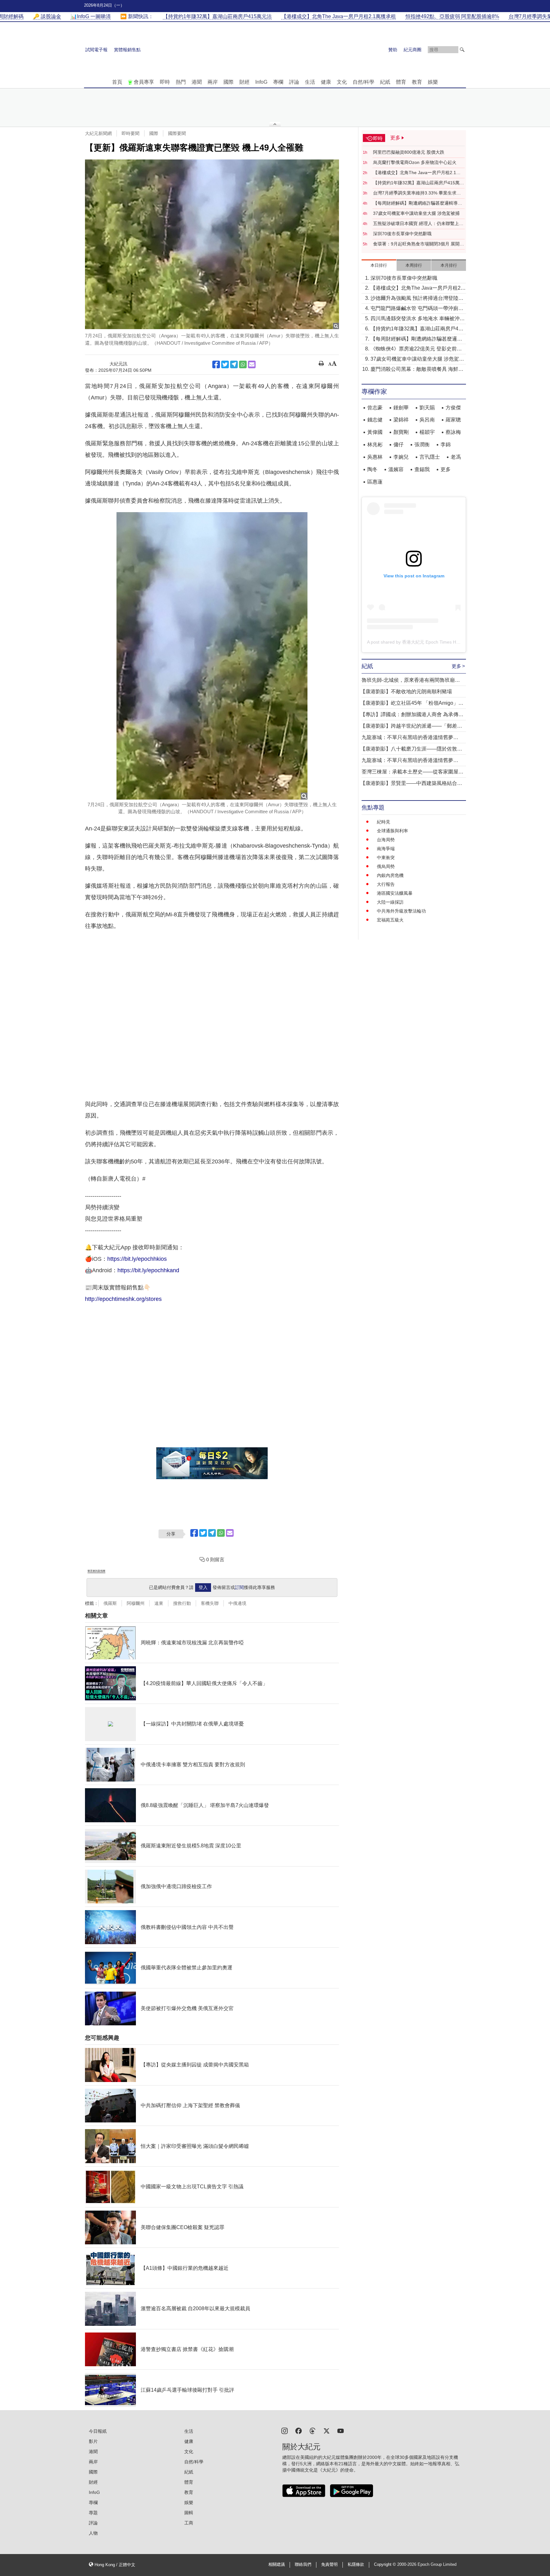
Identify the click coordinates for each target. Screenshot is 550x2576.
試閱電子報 (96, 50)
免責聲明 (329, 2565)
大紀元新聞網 (98, 133)
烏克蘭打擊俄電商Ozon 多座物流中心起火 (415, 162)
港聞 (197, 82)
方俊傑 (453, 408)
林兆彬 (375, 445)
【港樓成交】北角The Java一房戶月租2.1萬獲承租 (417, 173)
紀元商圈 (412, 50)
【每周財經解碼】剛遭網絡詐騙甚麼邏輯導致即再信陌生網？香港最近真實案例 (418, 203)
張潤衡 (422, 445)
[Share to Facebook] (216, 364)
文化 (342, 82)
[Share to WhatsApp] (243, 364)
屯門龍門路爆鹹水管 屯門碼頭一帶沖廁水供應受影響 (417, 309)
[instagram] (285, 2430)
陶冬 (372, 469)
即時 (165, 82)
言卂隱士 (430, 457)
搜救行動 (182, 1603)
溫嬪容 (396, 469)
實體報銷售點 (127, 50)
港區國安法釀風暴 (395, 893)
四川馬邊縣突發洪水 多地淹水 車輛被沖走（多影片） (418, 319)
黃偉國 (375, 432)
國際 (229, 82)
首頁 (117, 82)
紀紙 (385, 82)
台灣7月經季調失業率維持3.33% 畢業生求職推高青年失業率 (417, 193)
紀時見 (384, 822)
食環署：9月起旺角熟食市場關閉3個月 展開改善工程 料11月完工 (419, 244)
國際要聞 (177, 133)
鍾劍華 (401, 408)
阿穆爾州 (136, 1603)
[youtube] (341, 2430)
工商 (189, 2523)
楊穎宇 (427, 432)
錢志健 (375, 420)
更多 (446, 469)
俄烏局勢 (386, 866)
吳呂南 (427, 420)
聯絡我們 (303, 2565)
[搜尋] (462, 50)
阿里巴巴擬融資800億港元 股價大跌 (409, 152)
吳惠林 (375, 457)
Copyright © (386, 2565)
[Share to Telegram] (234, 364)
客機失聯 (210, 1603)
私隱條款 (356, 2565)
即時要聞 (130, 133)
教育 (417, 82)
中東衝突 (386, 857)
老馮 (456, 457)
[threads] (313, 2430)
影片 (93, 2441)
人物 (93, 2533)
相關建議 (277, 2565)
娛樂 (433, 82)
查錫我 (422, 469)
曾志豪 (375, 408)
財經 (244, 82)
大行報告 (386, 884)
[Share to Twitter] (225, 364)
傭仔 (398, 445)
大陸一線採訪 (390, 902)
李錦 (446, 445)
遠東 (159, 1603)
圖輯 (189, 2513)
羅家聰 (453, 420)
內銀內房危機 (390, 875)
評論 (294, 82)
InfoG (261, 82)
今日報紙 (98, 2431)
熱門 (181, 82)
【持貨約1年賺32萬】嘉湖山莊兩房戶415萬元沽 (419, 183)
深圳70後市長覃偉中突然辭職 (402, 234)
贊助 (393, 50)
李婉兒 (401, 457)
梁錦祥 (401, 420)
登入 (203, 1587)
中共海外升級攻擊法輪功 (401, 911)
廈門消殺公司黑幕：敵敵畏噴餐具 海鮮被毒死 (417, 370)
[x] (327, 2430)
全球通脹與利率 (392, 831)
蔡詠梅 (453, 432)
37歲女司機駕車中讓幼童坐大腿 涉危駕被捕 (416, 213)
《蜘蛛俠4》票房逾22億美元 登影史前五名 (416, 349)
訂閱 (239, 1587)
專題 (93, 2513)
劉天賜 (427, 408)
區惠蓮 (375, 482)
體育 (401, 82)
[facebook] (299, 2430)
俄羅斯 (110, 1603)
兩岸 (213, 82)
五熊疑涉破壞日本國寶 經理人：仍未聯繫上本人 (418, 224)
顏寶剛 (401, 432)
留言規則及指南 (96, 1571)
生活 (310, 82)
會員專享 (144, 82)
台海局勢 (386, 840)
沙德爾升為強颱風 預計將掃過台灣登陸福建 (417, 299)
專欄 (278, 82)
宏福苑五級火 (390, 920)
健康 (326, 82)
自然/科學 (363, 82)
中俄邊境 (237, 1603)
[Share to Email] (252, 364)
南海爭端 (386, 849)
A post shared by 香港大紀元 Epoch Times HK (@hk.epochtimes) (432, 642)
